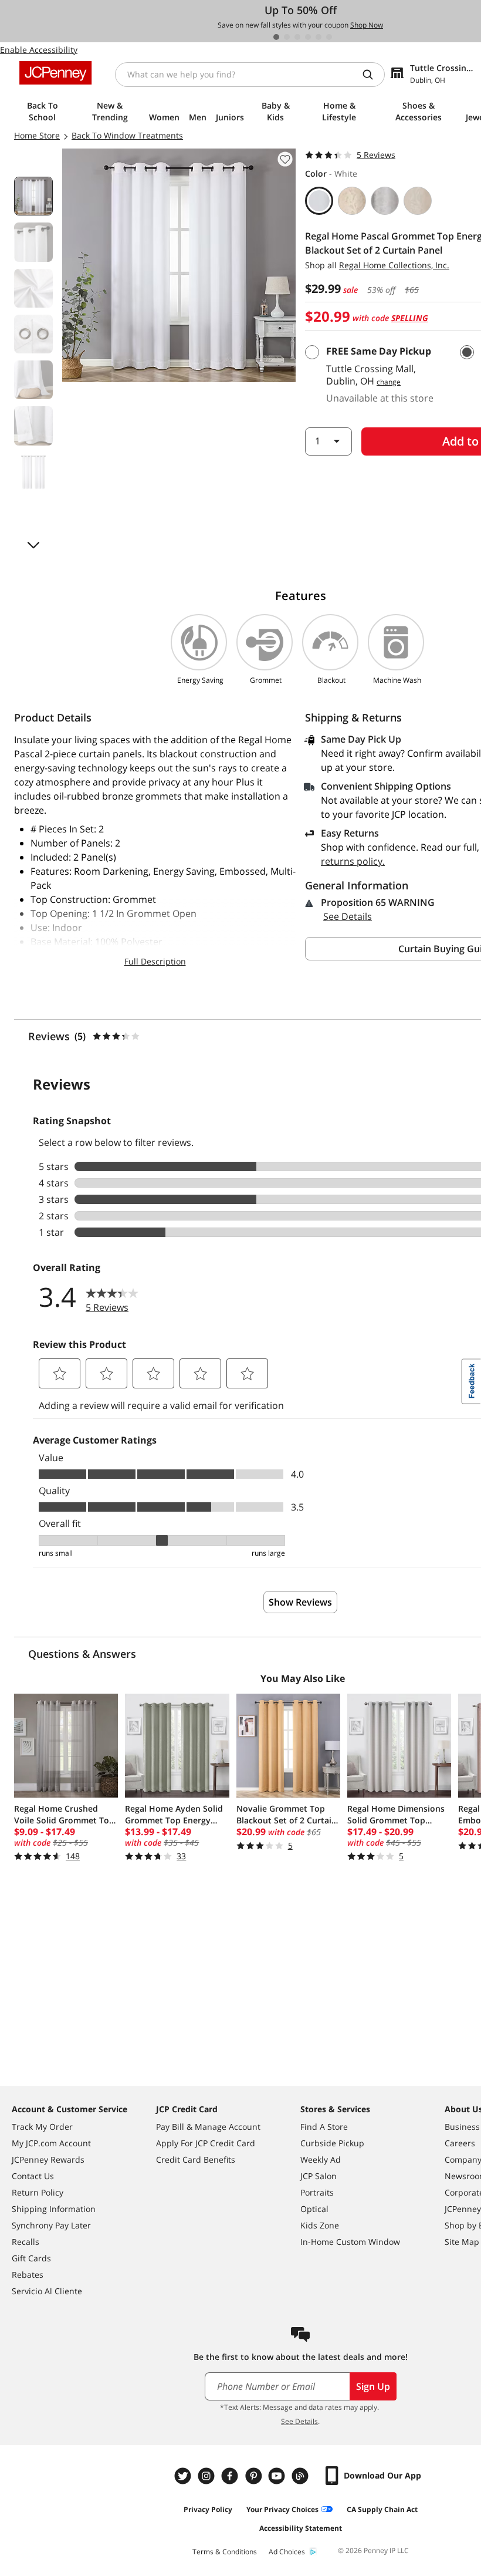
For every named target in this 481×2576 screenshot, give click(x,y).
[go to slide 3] (297, 37)
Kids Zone (320, 2225)
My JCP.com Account (51, 2143)
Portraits (317, 2192)
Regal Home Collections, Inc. (394, 265)
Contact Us (33, 2176)
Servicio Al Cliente (47, 2291)
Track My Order (42, 2127)
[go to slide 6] (329, 37)
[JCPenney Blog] (302, 2476)
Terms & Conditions (225, 2552)
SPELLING (410, 318)
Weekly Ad (321, 2159)
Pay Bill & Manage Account (208, 2127)
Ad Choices (287, 2552)
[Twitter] (184, 2476)
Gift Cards (31, 2258)
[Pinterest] (255, 2476)
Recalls (26, 2242)
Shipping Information (54, 2209)
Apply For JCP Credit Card (206, 2143)
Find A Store (324, 2127)
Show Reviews (300, 1602)
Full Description (155, 961)
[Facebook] (231, 2476)
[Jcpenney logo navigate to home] (55, 73)
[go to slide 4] (308, 37)
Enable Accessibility (39, 50)
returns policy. (353, 861)
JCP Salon (319, 2176)
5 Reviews (376, 155)
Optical (314, 2209)
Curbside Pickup (332, 2143)
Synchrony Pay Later (51, 2225)
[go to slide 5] (319, 37)
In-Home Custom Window (350, 2242)
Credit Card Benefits (196, 2159)
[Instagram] (208, 2476)
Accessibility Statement (301, 2528)
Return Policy (38, 2192)
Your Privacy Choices (282, 2509)
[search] (372, 75)
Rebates (28, 2275)
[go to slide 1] (276, 37)
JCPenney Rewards (48, 2159)
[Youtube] (278, 2476)
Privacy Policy (208, 2509)
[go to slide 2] (287, 37)
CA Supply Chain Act (382, 2509)
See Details (348, 916)
